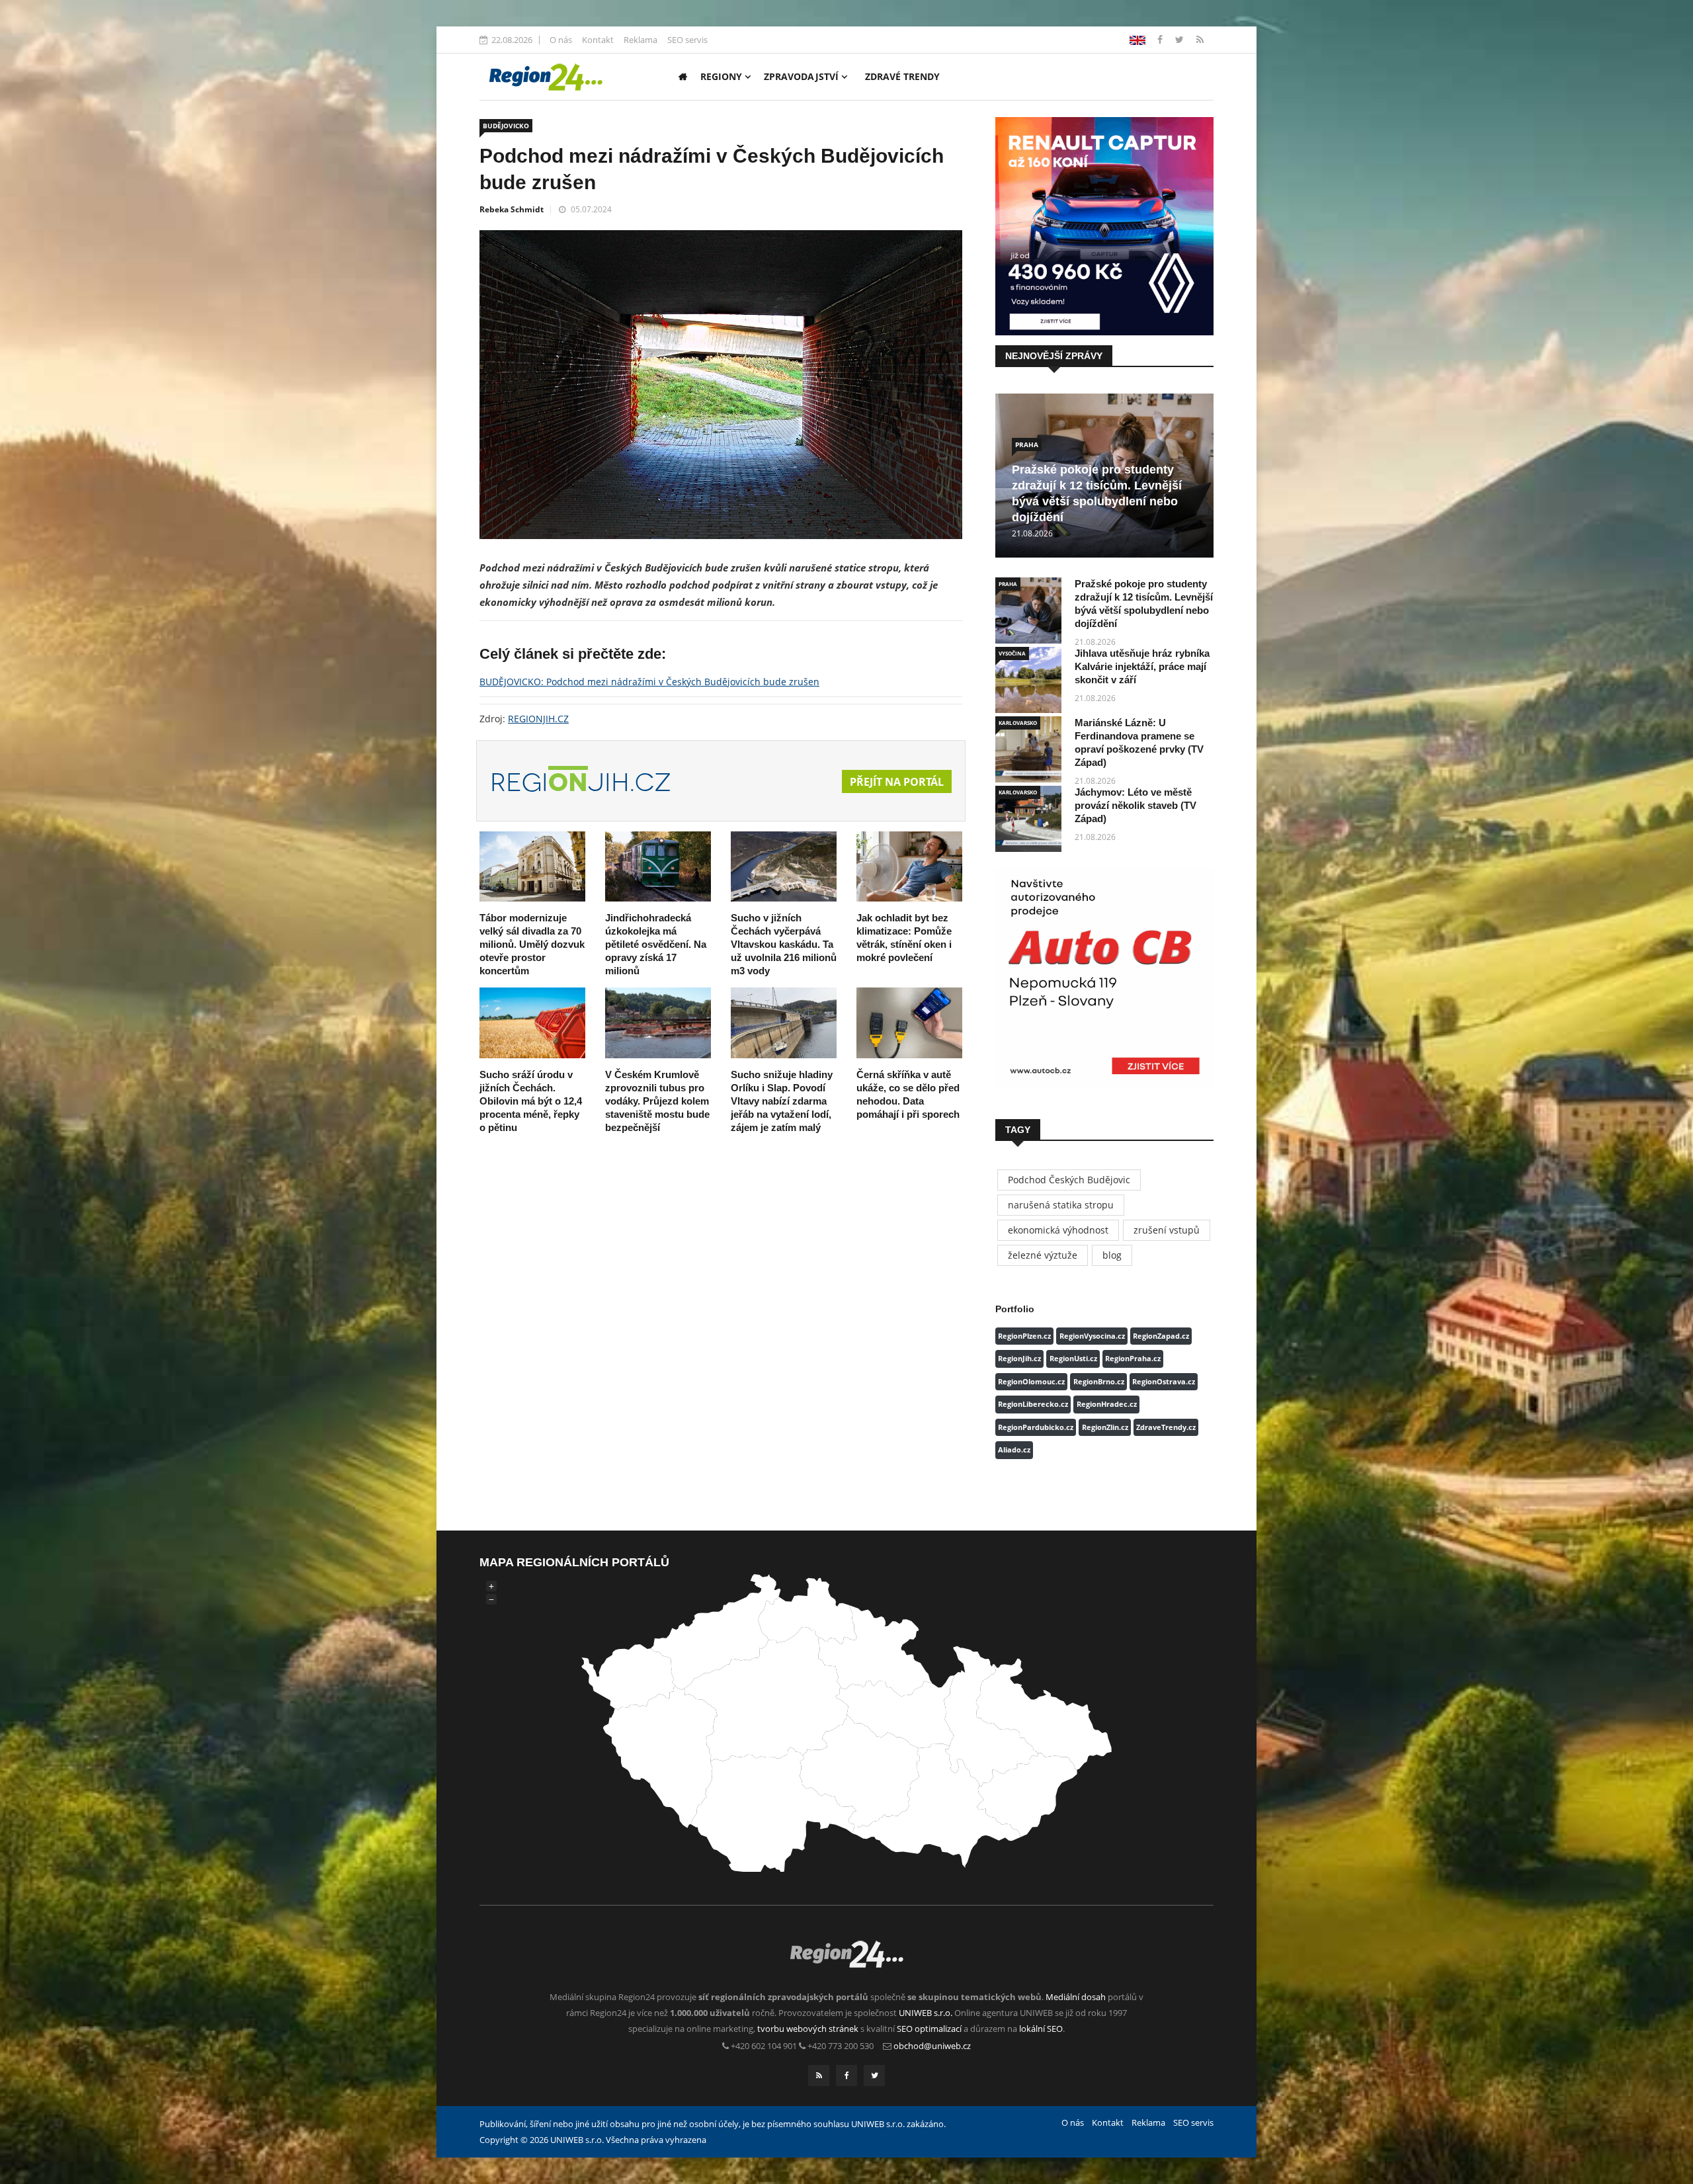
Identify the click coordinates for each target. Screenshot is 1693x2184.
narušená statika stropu (1061, 1205)
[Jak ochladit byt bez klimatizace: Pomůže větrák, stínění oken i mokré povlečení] (909, 867)
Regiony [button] (723, 76)
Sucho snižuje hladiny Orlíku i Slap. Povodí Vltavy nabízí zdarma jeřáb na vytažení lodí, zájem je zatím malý (782, 1101)
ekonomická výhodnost (1058, 1230)
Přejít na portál (897, 782)
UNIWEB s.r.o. (926, 2013)
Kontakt (598, 40)
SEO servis (687, 40)
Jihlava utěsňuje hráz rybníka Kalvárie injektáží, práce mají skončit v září (1142, 666)
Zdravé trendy (902, 76)
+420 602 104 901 (764, 2046)
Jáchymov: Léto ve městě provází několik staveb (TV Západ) (1136, 805)
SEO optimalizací (929, 2029)
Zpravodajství (803, 76)
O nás (561, 40)
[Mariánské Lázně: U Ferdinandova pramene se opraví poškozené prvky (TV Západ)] (1028, 749)
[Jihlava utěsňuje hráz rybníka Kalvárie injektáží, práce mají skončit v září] (1028, 680)
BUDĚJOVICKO (506, 126)
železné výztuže (1043, 1255)
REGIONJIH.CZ (538, 719)
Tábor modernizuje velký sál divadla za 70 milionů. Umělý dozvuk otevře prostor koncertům (532, 944)
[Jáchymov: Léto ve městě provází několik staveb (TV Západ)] (1028, 819)
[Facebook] (1137, 39)
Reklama (640, 40)
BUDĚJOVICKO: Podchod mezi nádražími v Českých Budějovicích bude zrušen (649, 682)
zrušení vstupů (1167, 1230)
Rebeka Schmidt (512, 209)
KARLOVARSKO (1018, 723)
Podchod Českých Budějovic (1069, 1180)
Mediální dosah (1076, 1997)
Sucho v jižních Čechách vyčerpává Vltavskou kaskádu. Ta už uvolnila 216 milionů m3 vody (784, 944)
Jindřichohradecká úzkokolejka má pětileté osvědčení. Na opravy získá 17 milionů (656, 944)
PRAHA (1027, 444)
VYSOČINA (1012, 653)
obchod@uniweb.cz (932, 2046)
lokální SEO (1041, 2029)
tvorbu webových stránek (808, 2029)
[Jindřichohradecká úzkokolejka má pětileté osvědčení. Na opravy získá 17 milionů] (658, 867)
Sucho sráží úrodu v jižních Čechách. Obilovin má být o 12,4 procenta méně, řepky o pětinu (531, 1101)
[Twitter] (1181, 39)
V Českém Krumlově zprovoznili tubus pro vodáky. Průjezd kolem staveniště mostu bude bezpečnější (657, 1101)
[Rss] (1200, 39)
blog (1112, 1255)
